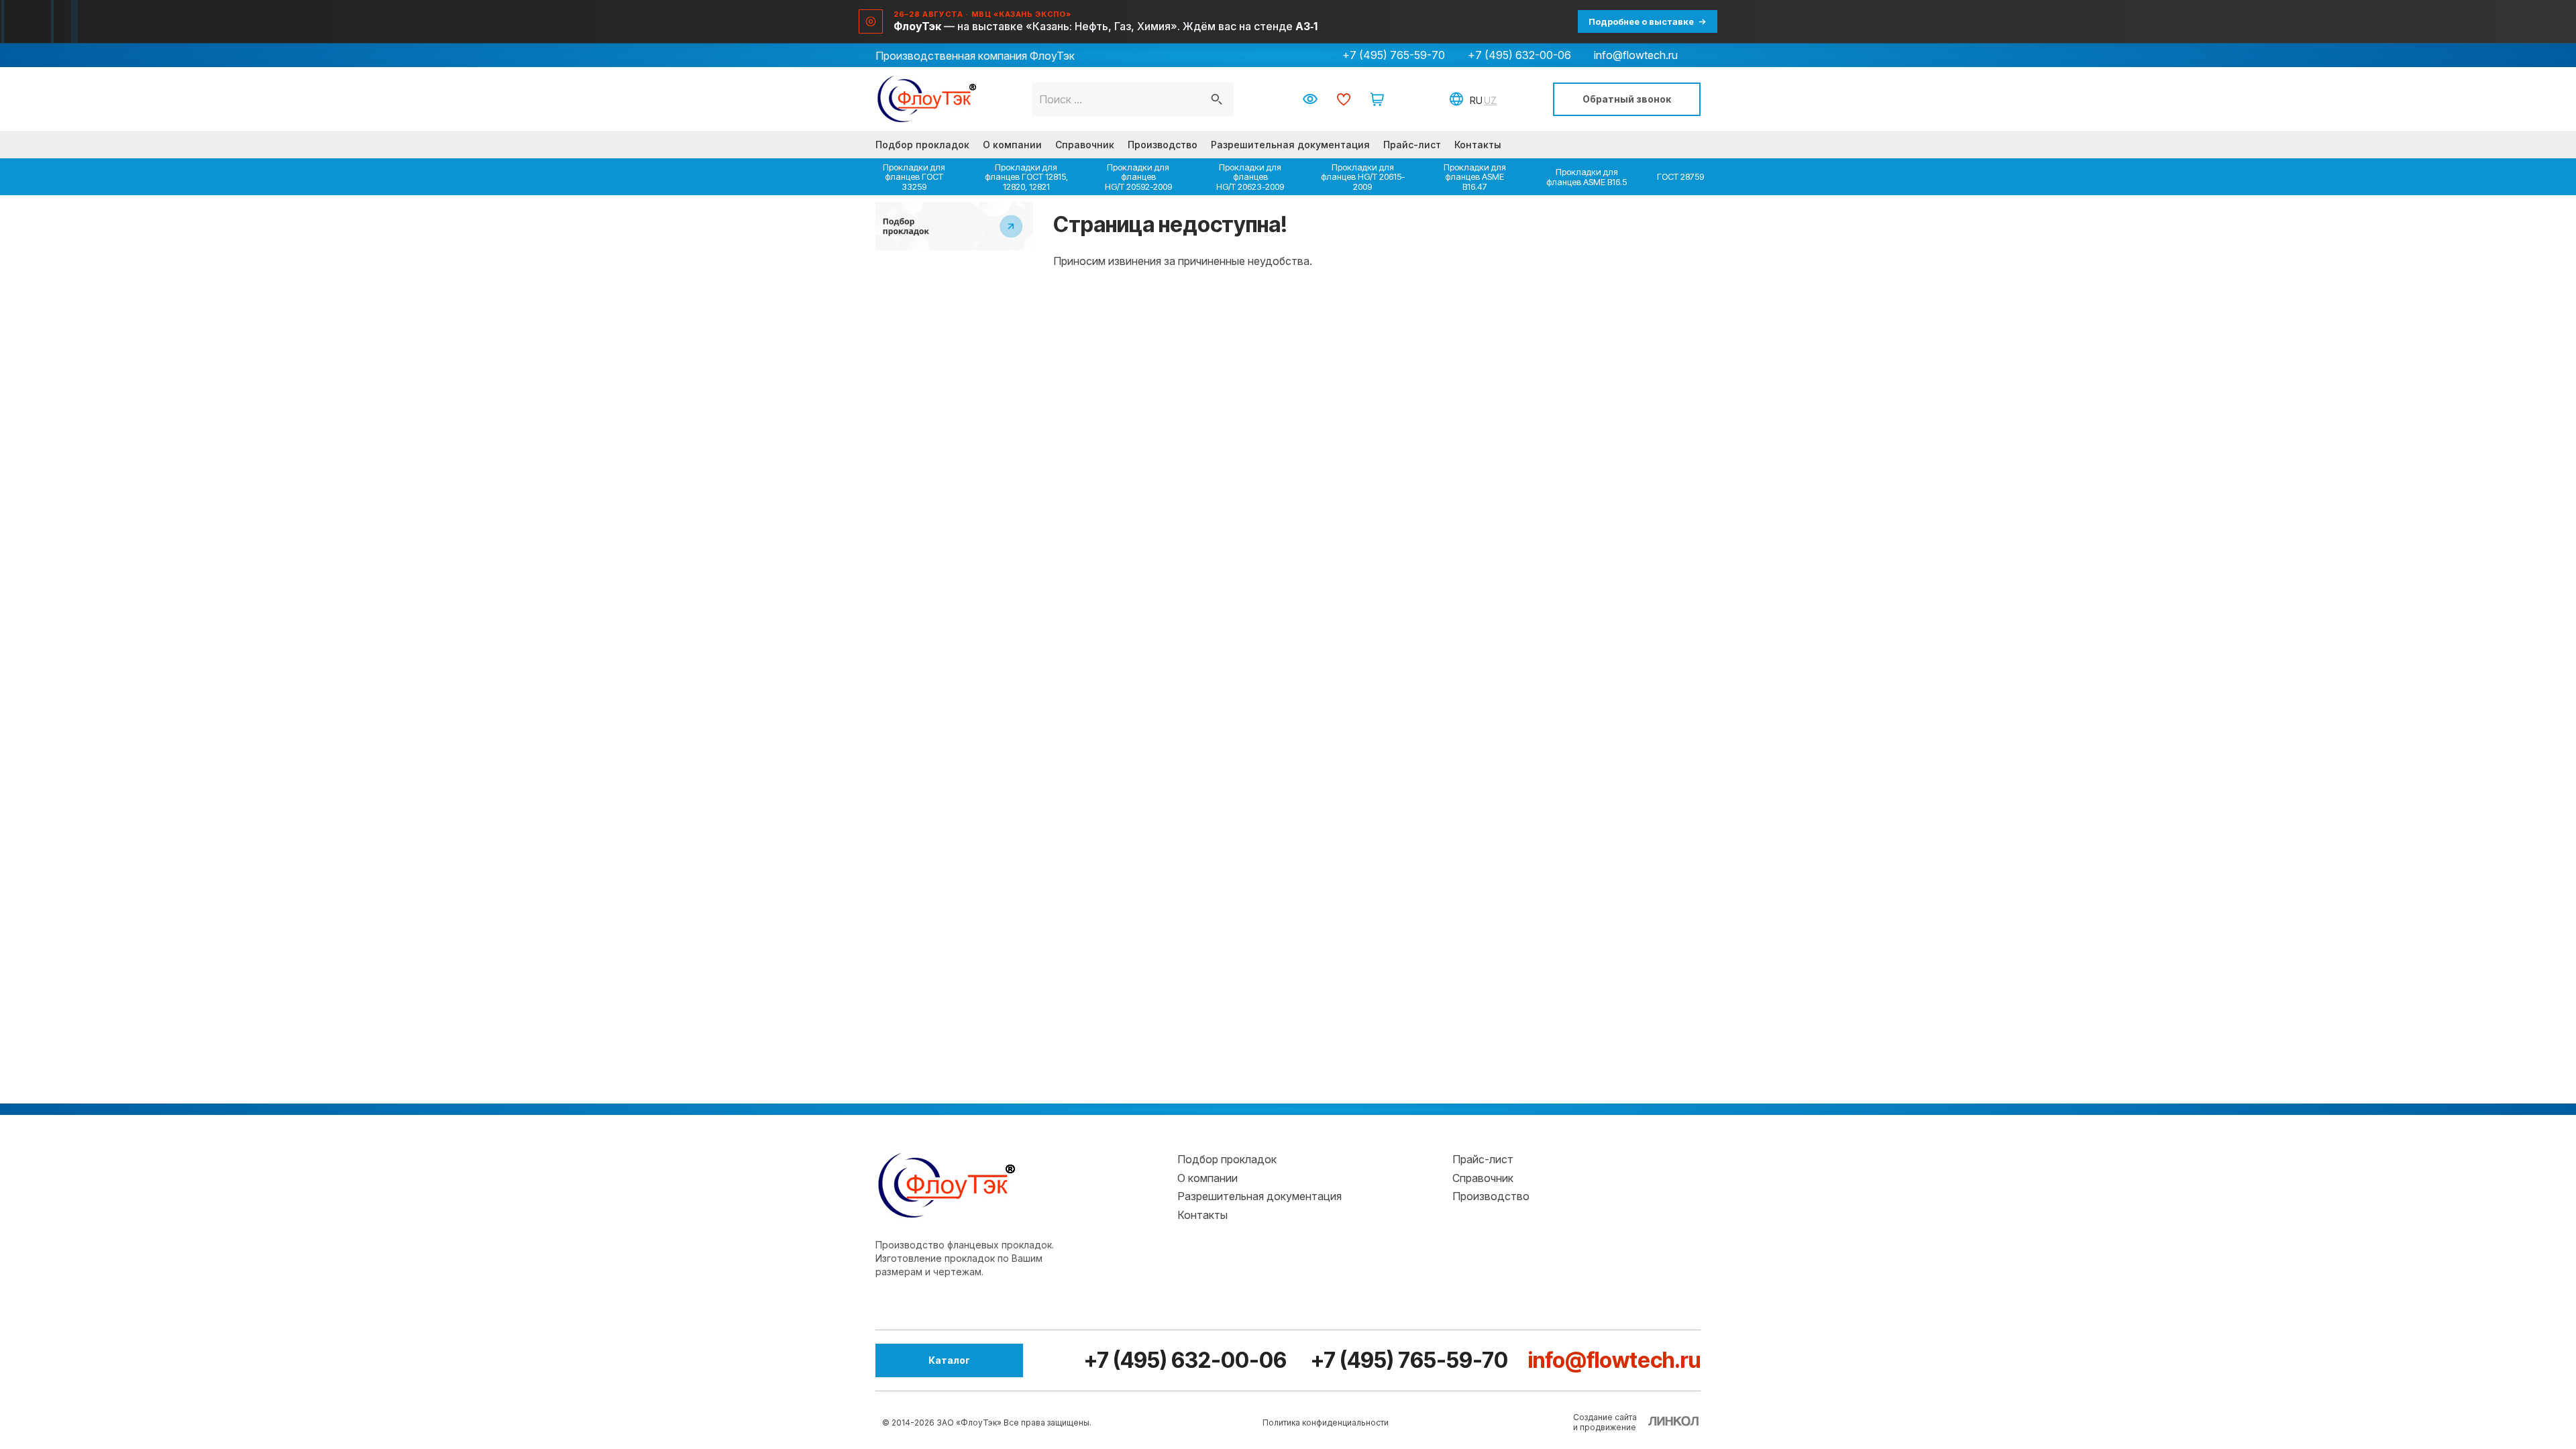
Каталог (949, 1360)
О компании (1012, 145)
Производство (1163, 145)
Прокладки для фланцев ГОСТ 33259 (914, 177)
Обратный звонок (1627, 99)
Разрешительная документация (1290, 145)
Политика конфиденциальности (1326, 1423)
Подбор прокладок (922, 145)
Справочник (1085, 145)
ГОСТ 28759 (1680, 176)
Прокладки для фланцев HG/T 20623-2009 (1250, 177)
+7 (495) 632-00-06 (1519, 55)
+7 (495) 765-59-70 (1394, 55)
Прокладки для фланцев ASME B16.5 (1587, 176)
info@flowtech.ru (1636, 55)
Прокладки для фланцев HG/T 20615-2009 (1363, 177)
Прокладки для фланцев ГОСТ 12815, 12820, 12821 (1026, 177)
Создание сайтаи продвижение (1605, 1422)
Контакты (1478, 145)
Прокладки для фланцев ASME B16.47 (1475, 177)
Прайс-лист (1412, 145)
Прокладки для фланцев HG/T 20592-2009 (1138, 177)
